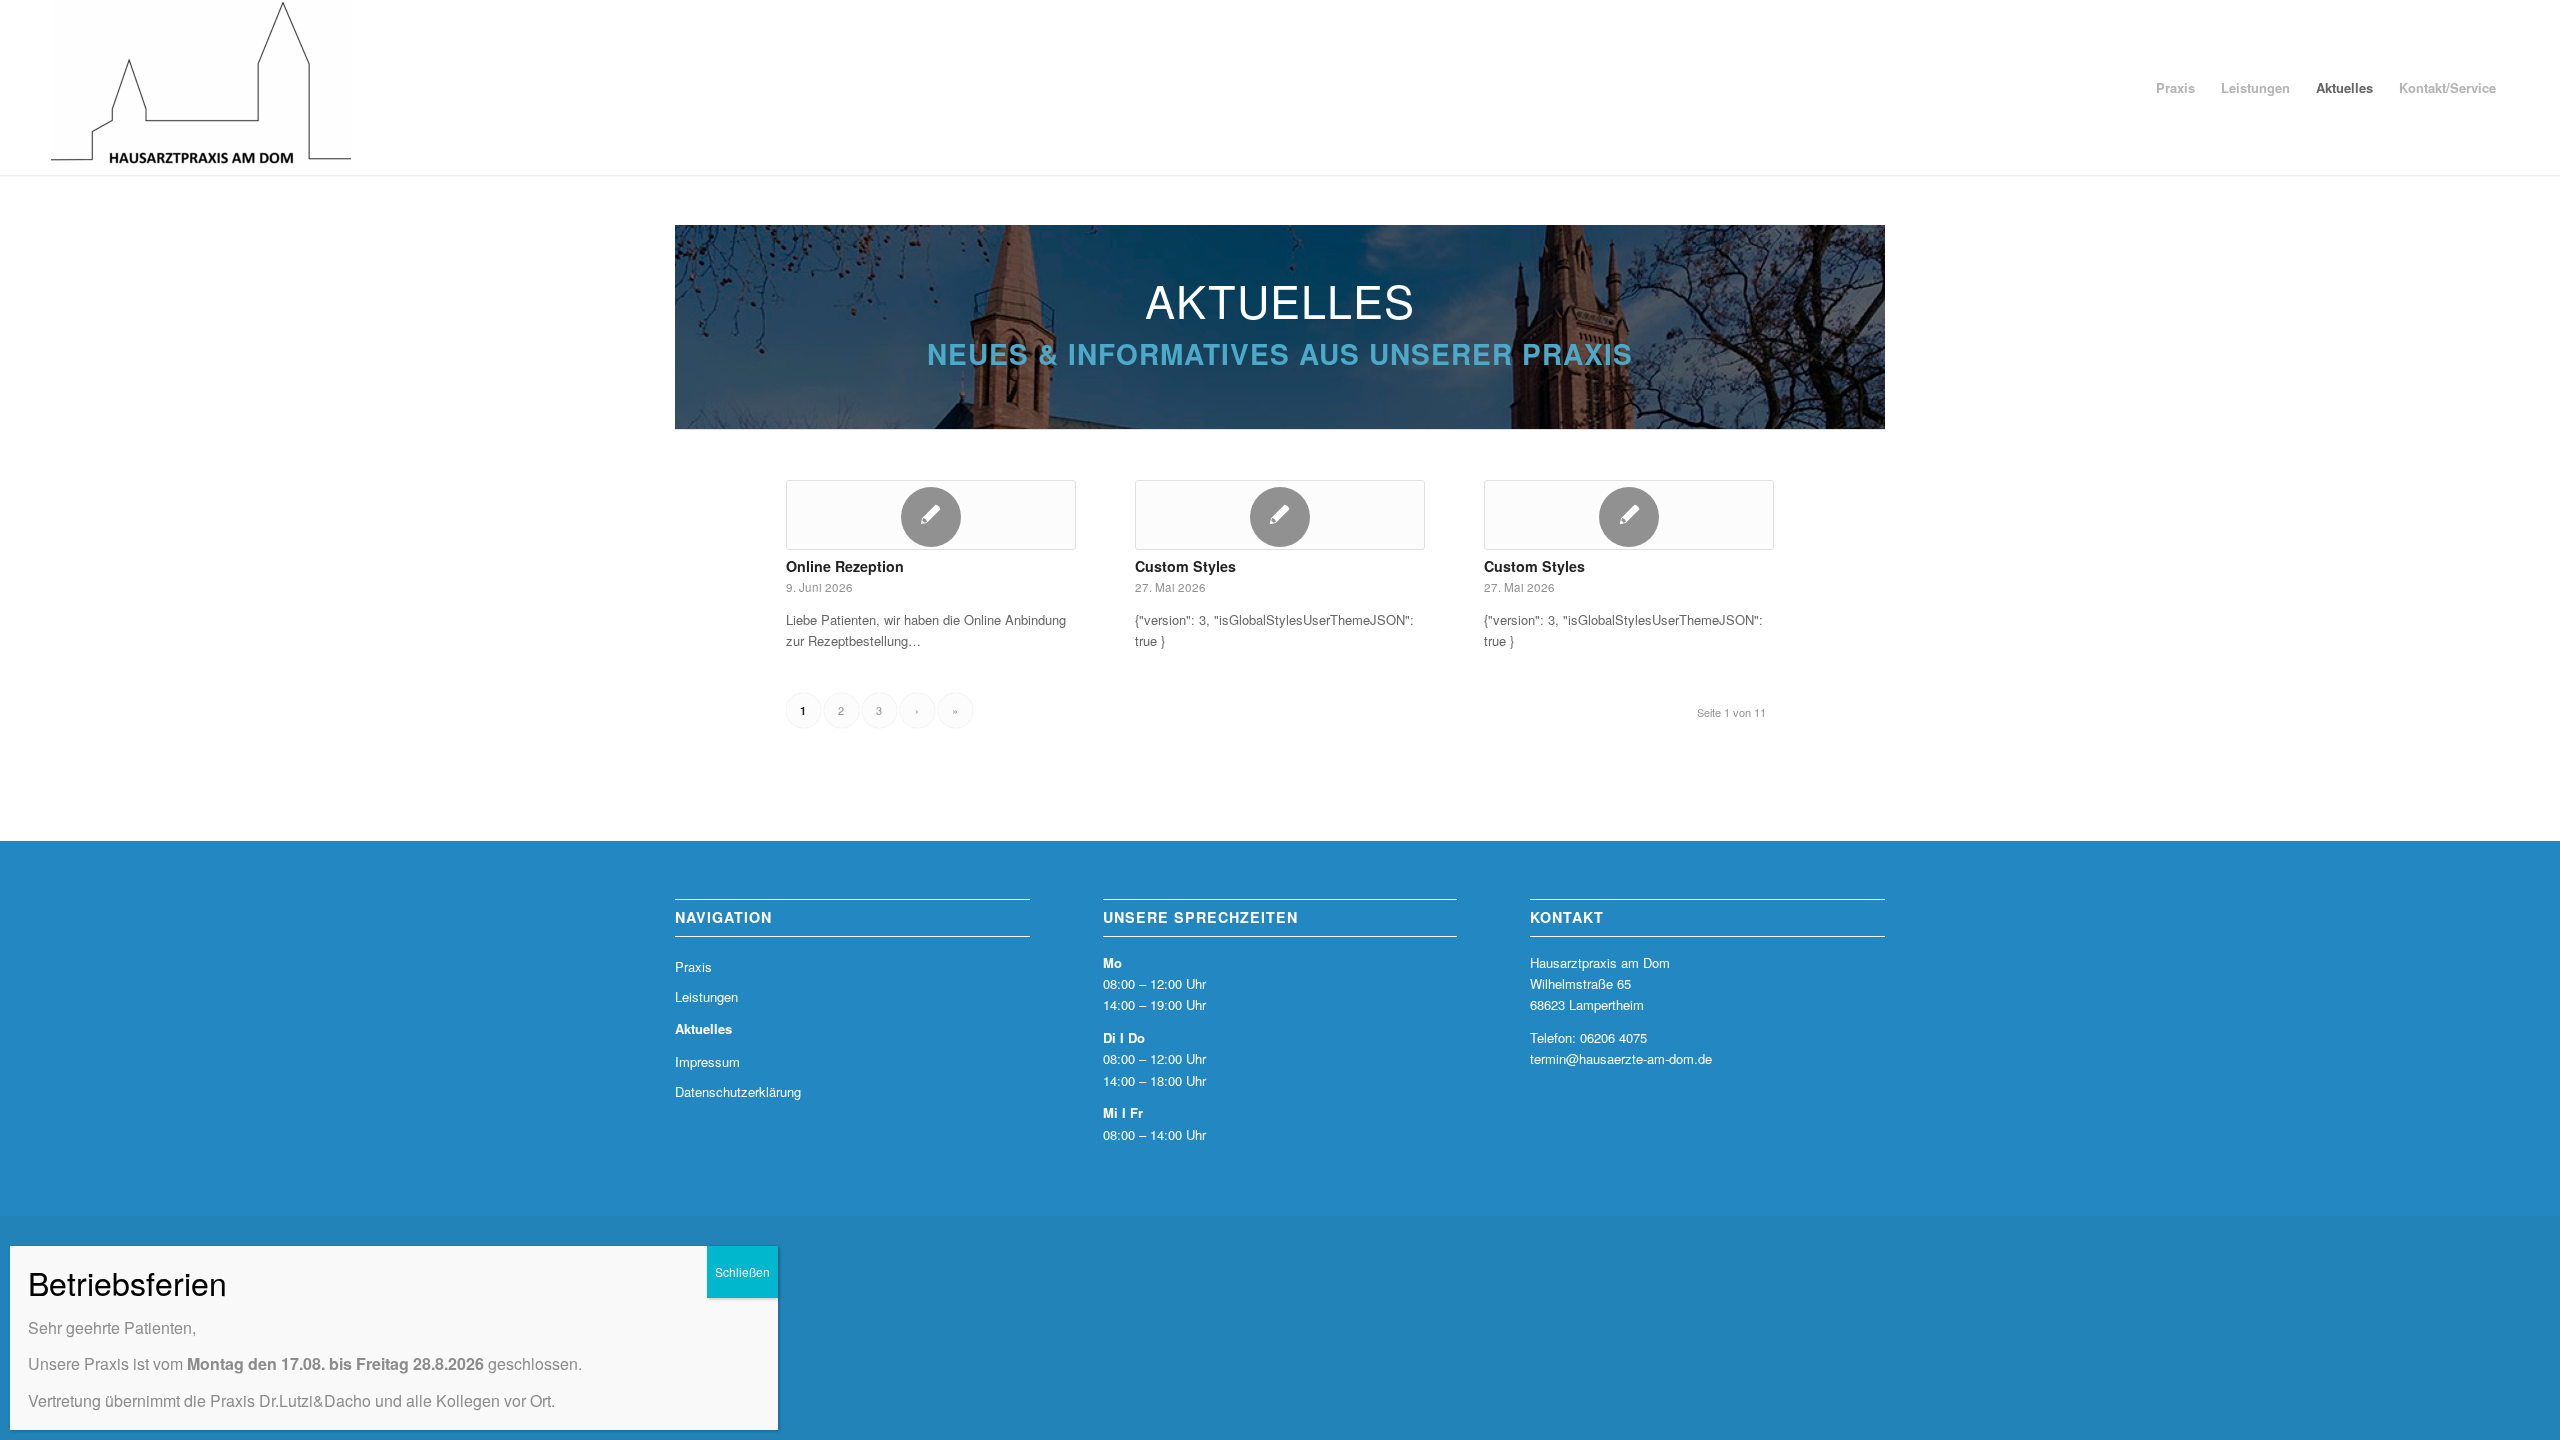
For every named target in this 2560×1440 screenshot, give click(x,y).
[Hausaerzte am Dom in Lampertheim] (201, 87)
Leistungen (706, 996)
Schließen (742, 1271)
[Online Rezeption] (931, 515)
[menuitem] (2175, 87)
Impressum (707, 1061)
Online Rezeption (845, 566)
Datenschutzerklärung (738, 1091)
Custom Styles (1185, 566)
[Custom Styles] (1280, 515)
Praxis (693, 966)
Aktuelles (703, 1028)
